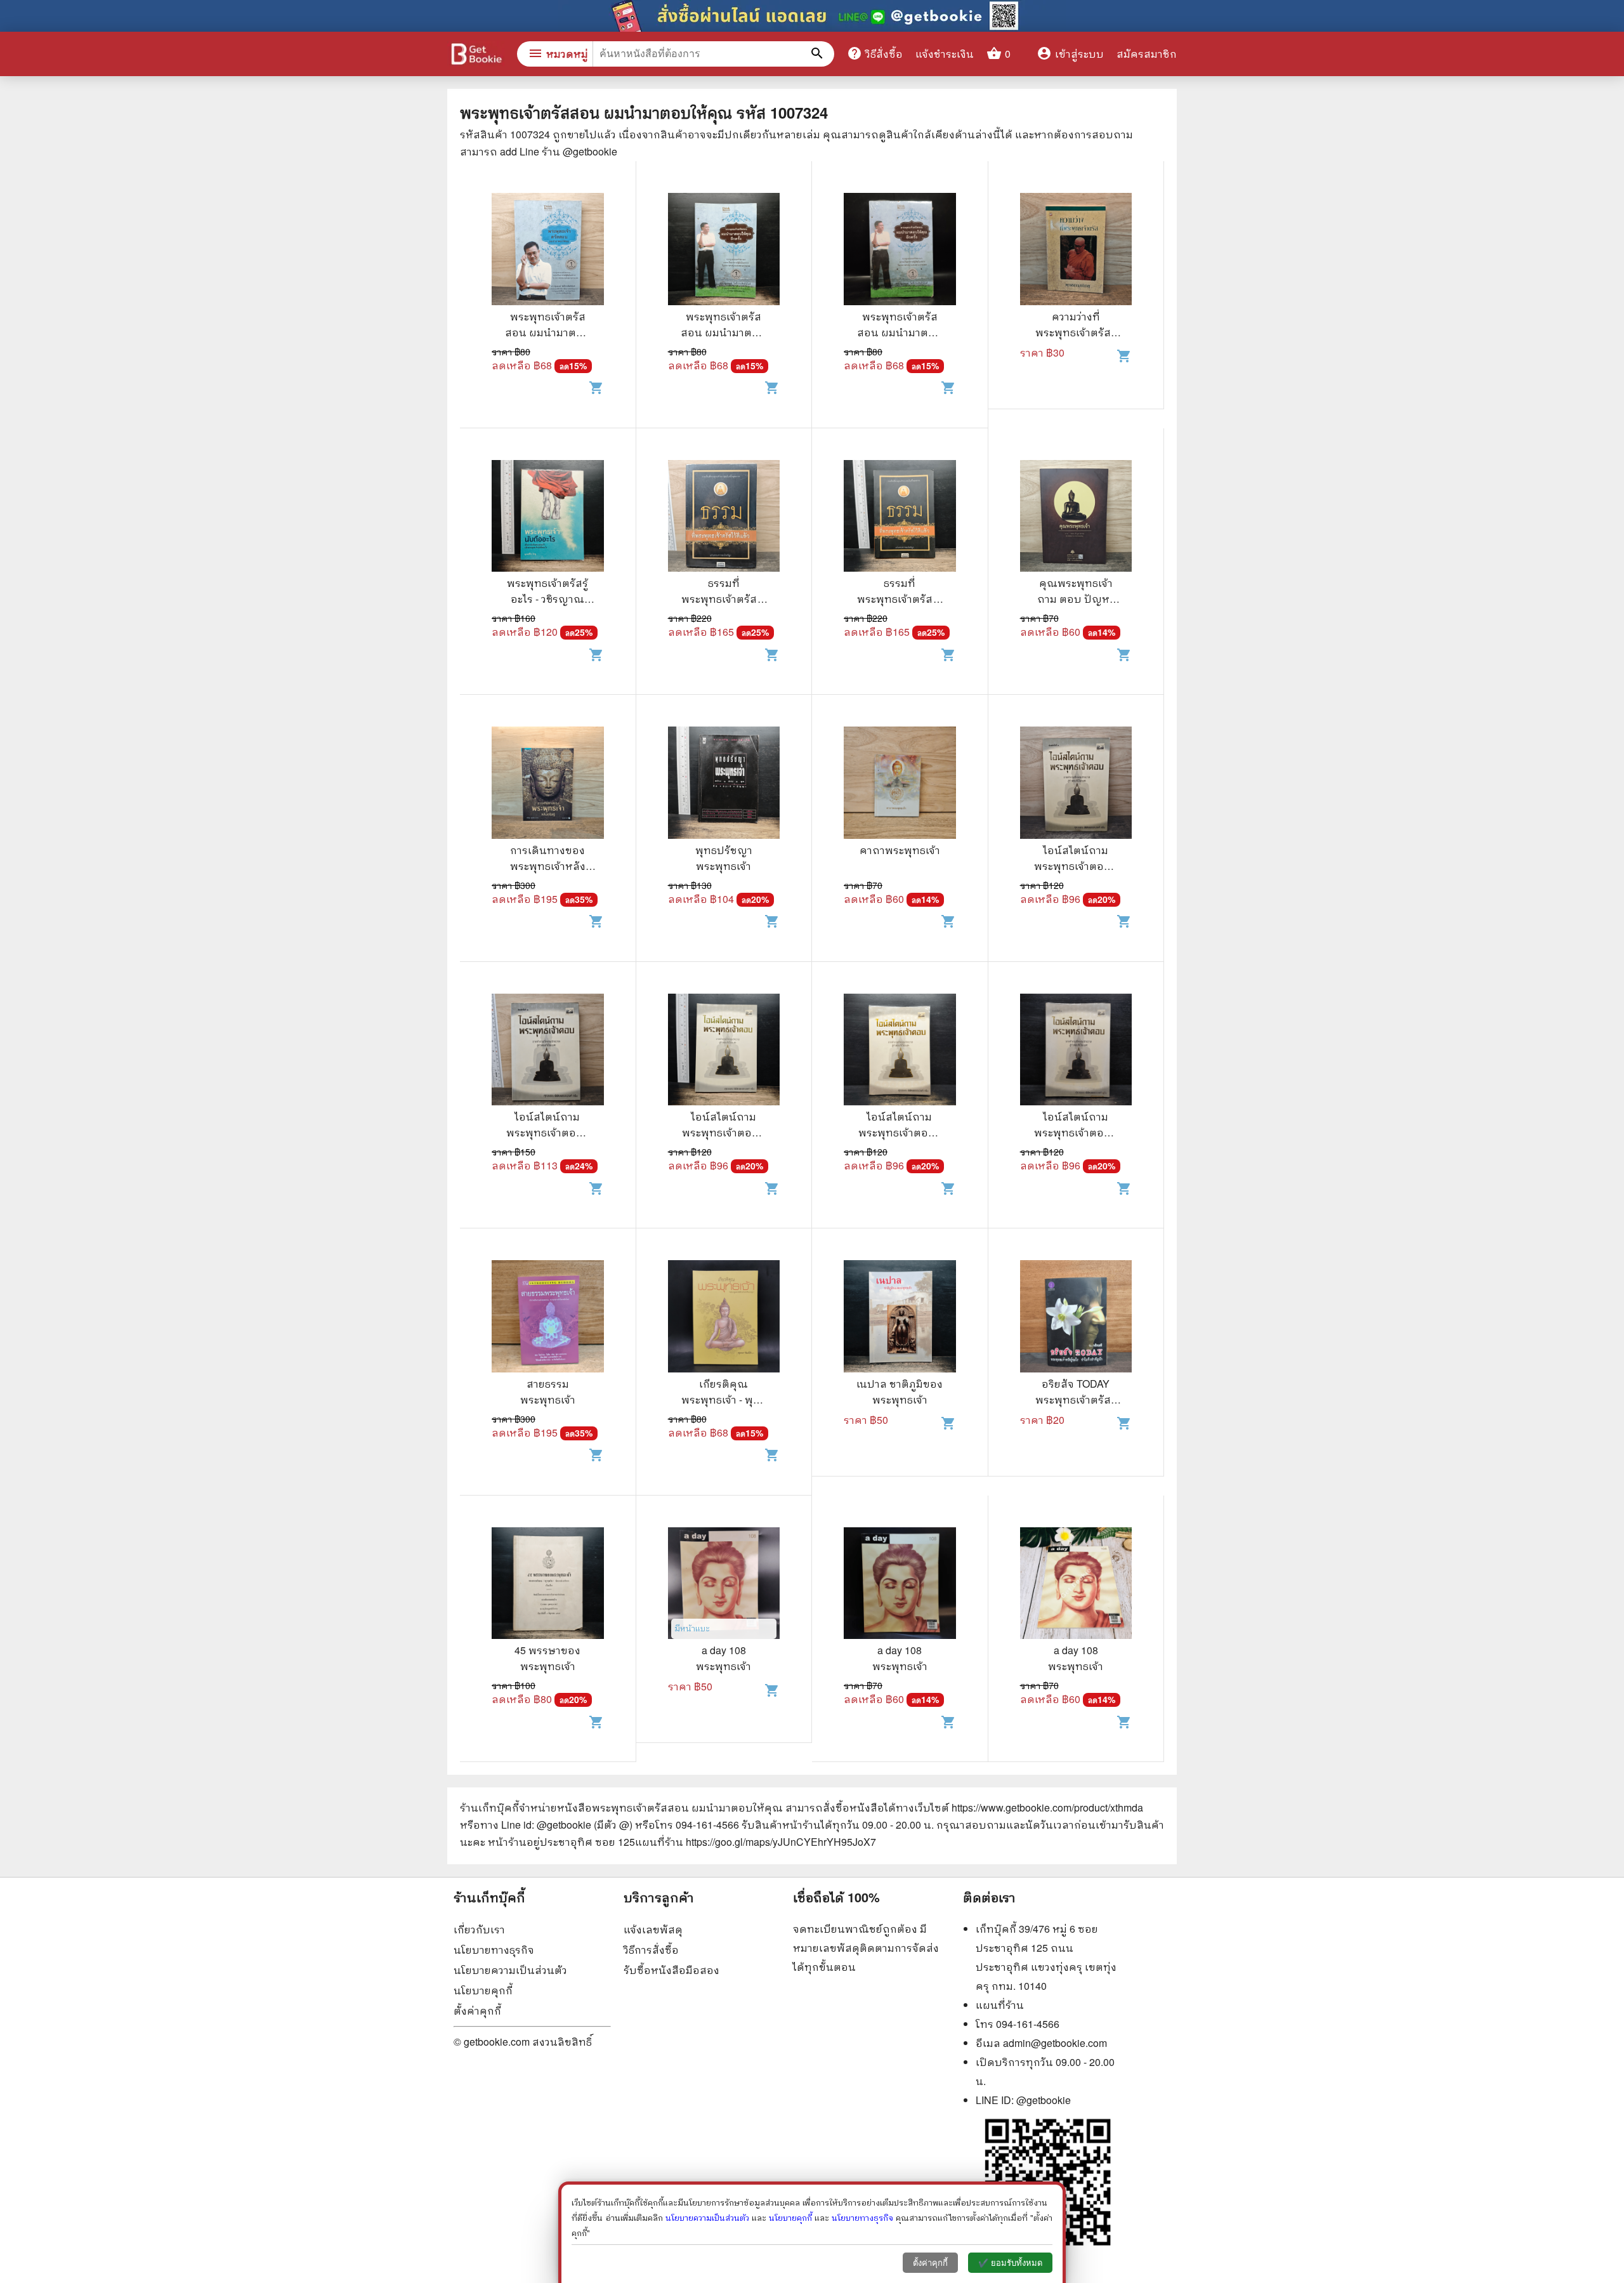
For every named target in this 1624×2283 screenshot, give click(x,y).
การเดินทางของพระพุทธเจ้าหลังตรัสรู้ (548, 866)
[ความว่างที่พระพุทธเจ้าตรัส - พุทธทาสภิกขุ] (1076, 251)
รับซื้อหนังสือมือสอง (671, 1970)
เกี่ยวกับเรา (479, 1929)
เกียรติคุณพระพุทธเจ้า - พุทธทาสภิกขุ (724, 1399)
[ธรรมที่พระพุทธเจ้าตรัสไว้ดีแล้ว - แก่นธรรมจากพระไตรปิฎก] (724, 518)
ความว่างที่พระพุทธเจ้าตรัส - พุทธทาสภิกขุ (1076, 332)
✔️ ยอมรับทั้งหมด (1010, 2263)
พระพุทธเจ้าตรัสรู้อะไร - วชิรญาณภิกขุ (547, 599)
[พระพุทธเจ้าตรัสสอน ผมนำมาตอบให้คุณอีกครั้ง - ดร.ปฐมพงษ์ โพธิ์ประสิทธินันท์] (724, 251)
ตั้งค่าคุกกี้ (477, 2010)
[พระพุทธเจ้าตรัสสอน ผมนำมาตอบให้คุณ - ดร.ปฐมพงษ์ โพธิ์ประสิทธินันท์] (548, 251)
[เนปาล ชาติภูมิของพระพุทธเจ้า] (900, 1318)
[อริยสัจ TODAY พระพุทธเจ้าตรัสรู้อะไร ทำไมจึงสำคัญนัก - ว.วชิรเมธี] (1076, 1318)
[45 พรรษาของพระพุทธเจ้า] (548, 1585)
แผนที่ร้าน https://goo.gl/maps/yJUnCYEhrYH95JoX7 (756, 1842)
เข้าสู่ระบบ (1070, 54)
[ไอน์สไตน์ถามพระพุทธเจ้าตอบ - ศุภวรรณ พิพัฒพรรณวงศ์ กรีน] (548, 1051)
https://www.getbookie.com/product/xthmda (1047, 1807)
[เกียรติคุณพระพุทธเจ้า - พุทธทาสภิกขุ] (724, 1318)
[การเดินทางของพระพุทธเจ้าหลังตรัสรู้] (548, 784)
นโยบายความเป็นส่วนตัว (510, 1970)
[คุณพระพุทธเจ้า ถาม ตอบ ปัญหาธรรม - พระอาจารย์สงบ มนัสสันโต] (1076, 518)
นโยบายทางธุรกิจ (494, 1950)
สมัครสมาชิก (1147, 54)
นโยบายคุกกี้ (483, 1990)
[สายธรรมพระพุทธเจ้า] (548, 1318)
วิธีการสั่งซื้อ (651, 1950)
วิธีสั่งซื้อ (875, 53)
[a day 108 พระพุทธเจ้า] (724, 1585)
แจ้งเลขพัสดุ (653, 1929)
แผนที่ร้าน (1000, 2005)
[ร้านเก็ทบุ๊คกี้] (476, 56)
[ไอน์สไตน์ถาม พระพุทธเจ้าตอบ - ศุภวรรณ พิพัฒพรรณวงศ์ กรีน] (1076, 784)
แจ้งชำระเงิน (945, 54)
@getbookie (1044, 2100)
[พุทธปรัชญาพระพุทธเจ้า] (724, 784)
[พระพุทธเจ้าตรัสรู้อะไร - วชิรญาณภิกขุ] (548, 518)
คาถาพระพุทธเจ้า (900, 850)
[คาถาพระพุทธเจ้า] (900, 784)
